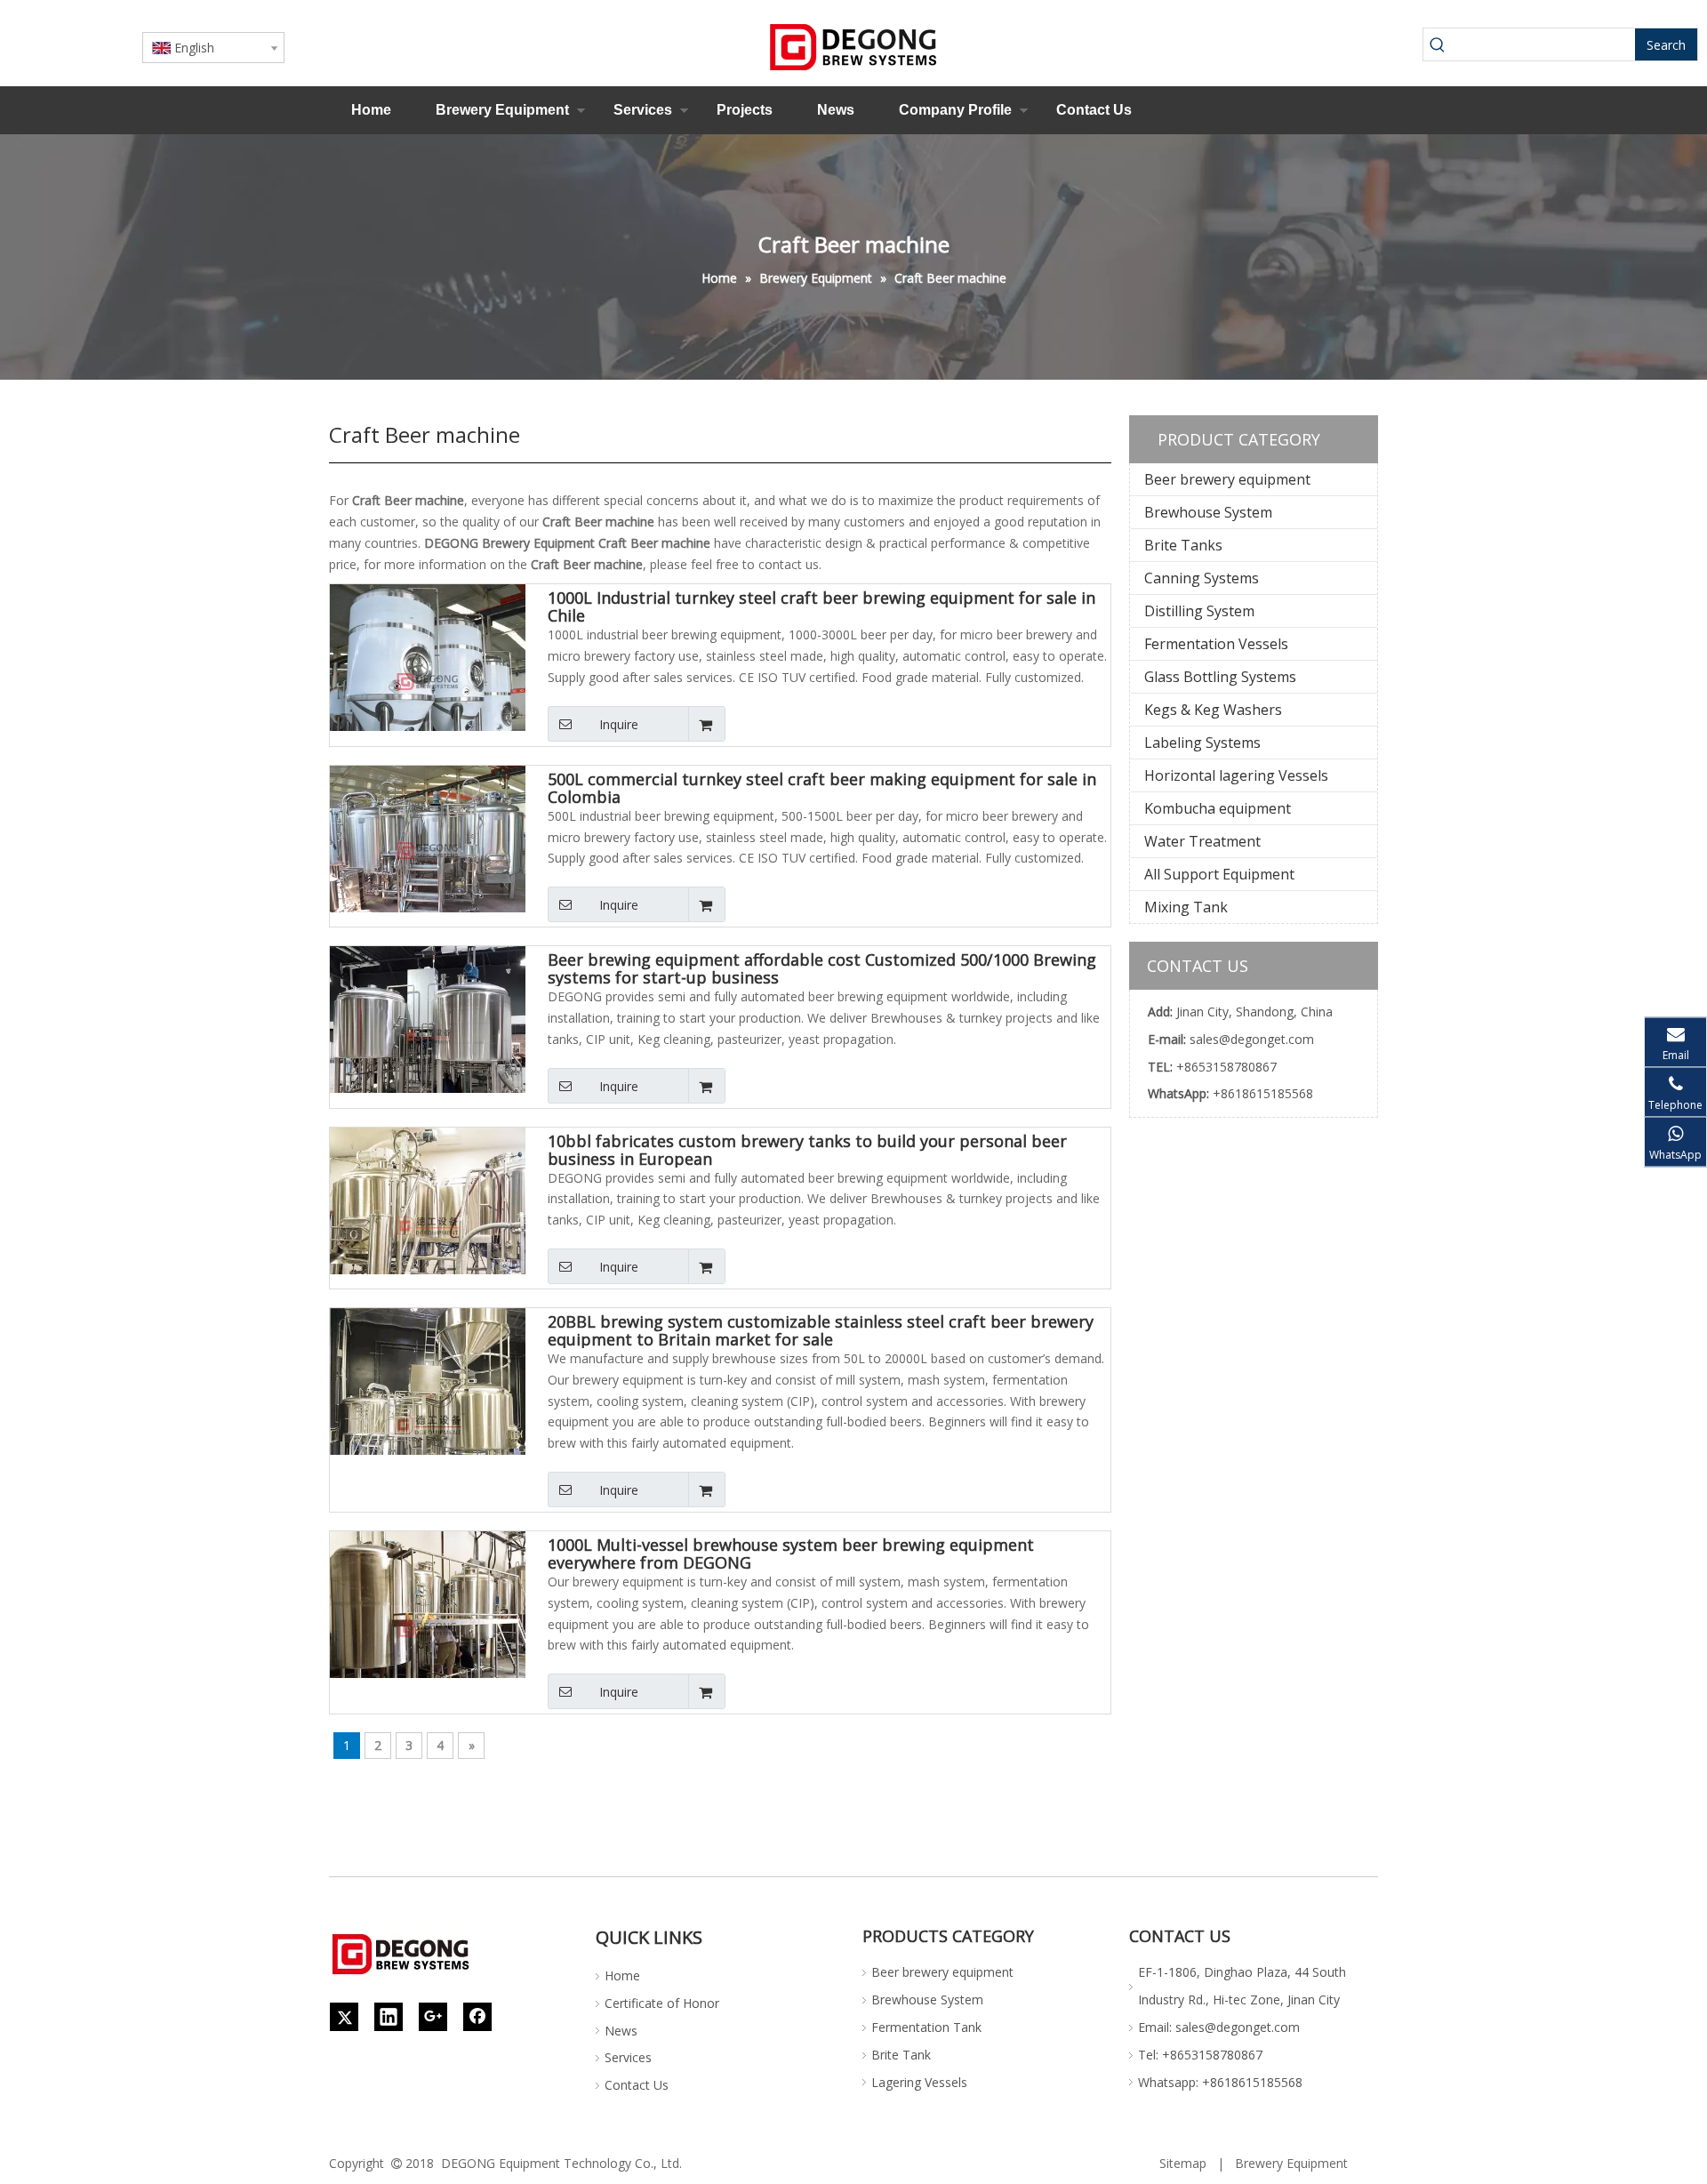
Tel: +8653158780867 (1200, 2055)
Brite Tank (901, 2055)
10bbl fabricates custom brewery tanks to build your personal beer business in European (807, 1150)
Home (371, 110)
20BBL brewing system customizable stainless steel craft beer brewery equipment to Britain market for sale (821, 1330)
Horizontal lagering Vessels (1236, 775)
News (836, 110)
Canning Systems (1202, 578)
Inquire (619, 724)
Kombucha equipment (1218, 808)
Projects (745, 110)
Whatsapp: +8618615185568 (1220, 2082)
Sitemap (1183, 2163)
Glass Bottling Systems (1220, 677)
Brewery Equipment (502, 110)
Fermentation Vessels (1216, 644)
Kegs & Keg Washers (1213, 710)
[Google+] (433, 2017)
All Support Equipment (1219, 874)
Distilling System (1199, 611)
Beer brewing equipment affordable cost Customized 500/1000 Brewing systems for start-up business (822, 968)
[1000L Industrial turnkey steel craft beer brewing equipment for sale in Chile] (428, 680)
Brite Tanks (1183, 545)
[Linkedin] (389, 2017)
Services (643, 110)
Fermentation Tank (926, 2027)
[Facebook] (477, 2017)
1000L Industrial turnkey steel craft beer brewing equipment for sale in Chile (821, 606)
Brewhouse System (1208, 512)
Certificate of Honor (662, 2003)
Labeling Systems (1202, 743)
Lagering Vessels (919, 2082)
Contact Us (1094, 110)
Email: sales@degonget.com (1219, 2027)
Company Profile (955, 110)
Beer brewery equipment (1227, 479)
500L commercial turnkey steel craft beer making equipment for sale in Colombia (822, 788)
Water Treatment (1202, 841)
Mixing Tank (1186, 907)
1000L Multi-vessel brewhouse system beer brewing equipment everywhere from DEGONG (791, 1554)
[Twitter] (344, 2017)
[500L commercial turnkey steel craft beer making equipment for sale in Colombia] (428, 849)
